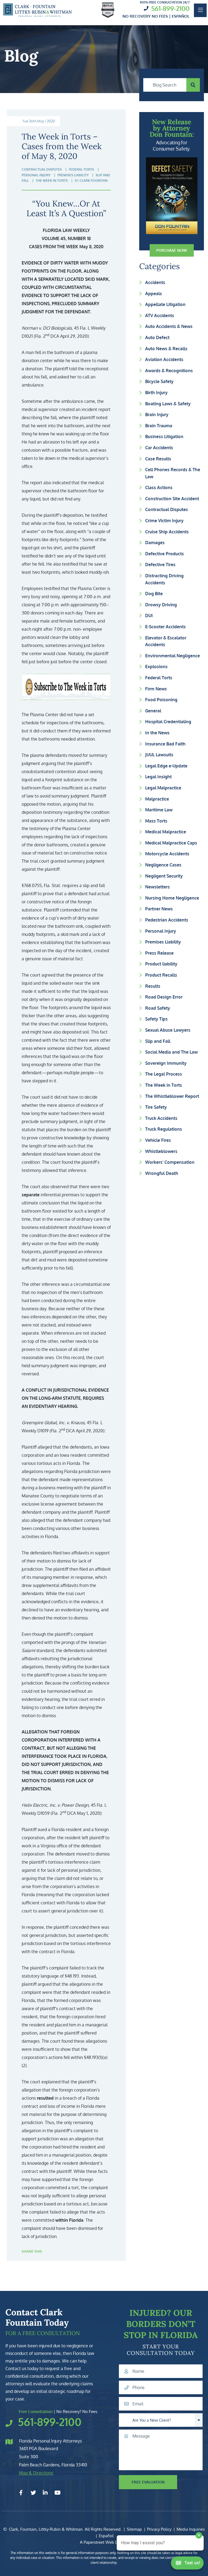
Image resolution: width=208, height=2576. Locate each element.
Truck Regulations (164, 1129)
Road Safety (158, 1008)
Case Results (158, 459)
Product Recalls (161, 975)
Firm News (156, 689)
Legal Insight (158, 777)
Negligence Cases (163, 865)
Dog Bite (154, 594)
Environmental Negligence (173, 656)
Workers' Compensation (170, 1162)
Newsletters (157, 887)
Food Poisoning (161, 700)
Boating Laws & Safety (168, 404)
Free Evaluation (148, 2482)
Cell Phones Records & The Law (173, 473)
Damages (155, 543)
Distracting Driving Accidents (164, 579)
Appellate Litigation (165, 304)
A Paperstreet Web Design (104, 2542)
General (153, 711)
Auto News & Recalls (166, 349)
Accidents (155, 282)
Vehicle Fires (158, 1140)
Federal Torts (159, 678)
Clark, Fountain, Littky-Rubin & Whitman (46, 2529)
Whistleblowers (161, 1151)
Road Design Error (164, 997)
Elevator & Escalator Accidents (166, 641)
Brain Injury (157, 415)
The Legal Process (164, 1074)
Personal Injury (161, 931)
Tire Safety (156, 1107)
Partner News (159, 909)
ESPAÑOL (181, 16)
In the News (157, 733)
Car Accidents (159, 448)
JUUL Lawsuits (159, 755)
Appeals (154, 294)
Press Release (159, 953)
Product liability (161, 964)
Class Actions (159, 487)
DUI (149, 616)
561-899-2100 (170, 8)
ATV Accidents (160, 315)
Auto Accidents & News (169, 326)
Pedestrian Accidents (167, 920)
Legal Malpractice (163, 788)
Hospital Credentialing (168, 722)
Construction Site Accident (172, 499)
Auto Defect (157, 337)
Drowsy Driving (161, 605)
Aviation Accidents (164, 359)
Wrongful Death (162, 1173)
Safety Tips (156, 1019)
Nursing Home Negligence (172, 898)
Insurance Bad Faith (165, 744)
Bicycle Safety (159, 381)
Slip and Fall (158, 1041)
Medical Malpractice (166, 832)
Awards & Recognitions (169, 371)
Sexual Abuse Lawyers (168, 1030)
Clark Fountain (94, 181)
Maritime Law (159, 810)
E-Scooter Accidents (165, 627)
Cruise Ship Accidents (167, 532)
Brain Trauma (159, 426)
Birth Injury (156, 393)
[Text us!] (187, 2565)
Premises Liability (163, 942)
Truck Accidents (161, 1118)
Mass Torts (156, 821)
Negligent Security (164, 876)
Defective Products (165, 554)
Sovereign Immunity (166, 1063)
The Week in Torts (164, 1085)
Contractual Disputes (167, 509)
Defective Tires (160, 565)
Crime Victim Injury (164, 521)
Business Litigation (164, 436)
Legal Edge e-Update (166, 766)
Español (106, 2536)
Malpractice (157, 799)
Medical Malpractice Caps (171, 843)
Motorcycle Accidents (167, 854)
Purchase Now (172, 250)
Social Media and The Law (171, 1052)
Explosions (156, 667)
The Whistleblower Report (172, 1096)
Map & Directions (36, 2473)
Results (153, 986)
